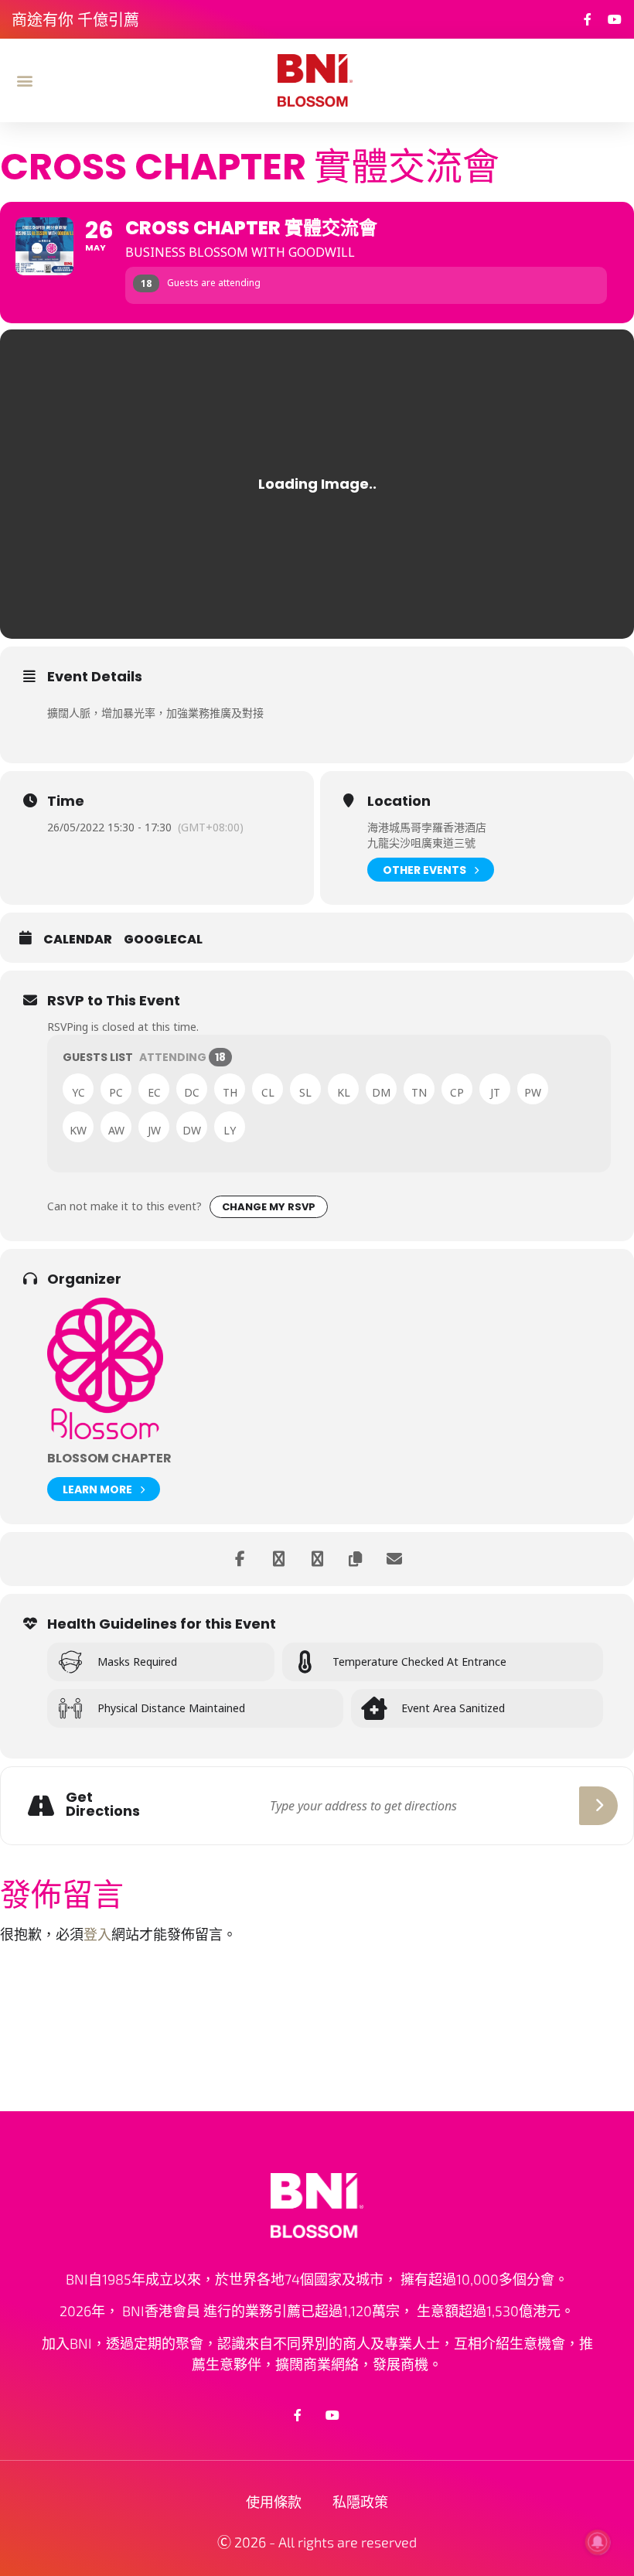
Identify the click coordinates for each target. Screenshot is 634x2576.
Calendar (78, 940)
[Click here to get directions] (598, 1806)
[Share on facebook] (240, 1559)
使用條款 (274, 2502)
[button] (24, 80)
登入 (97, 1934)
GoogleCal (163, 940)
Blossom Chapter (109, 1458)
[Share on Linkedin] (278, 1559)
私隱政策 (360, 2502)
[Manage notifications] (598, 2542)
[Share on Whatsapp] (317, 1559)
